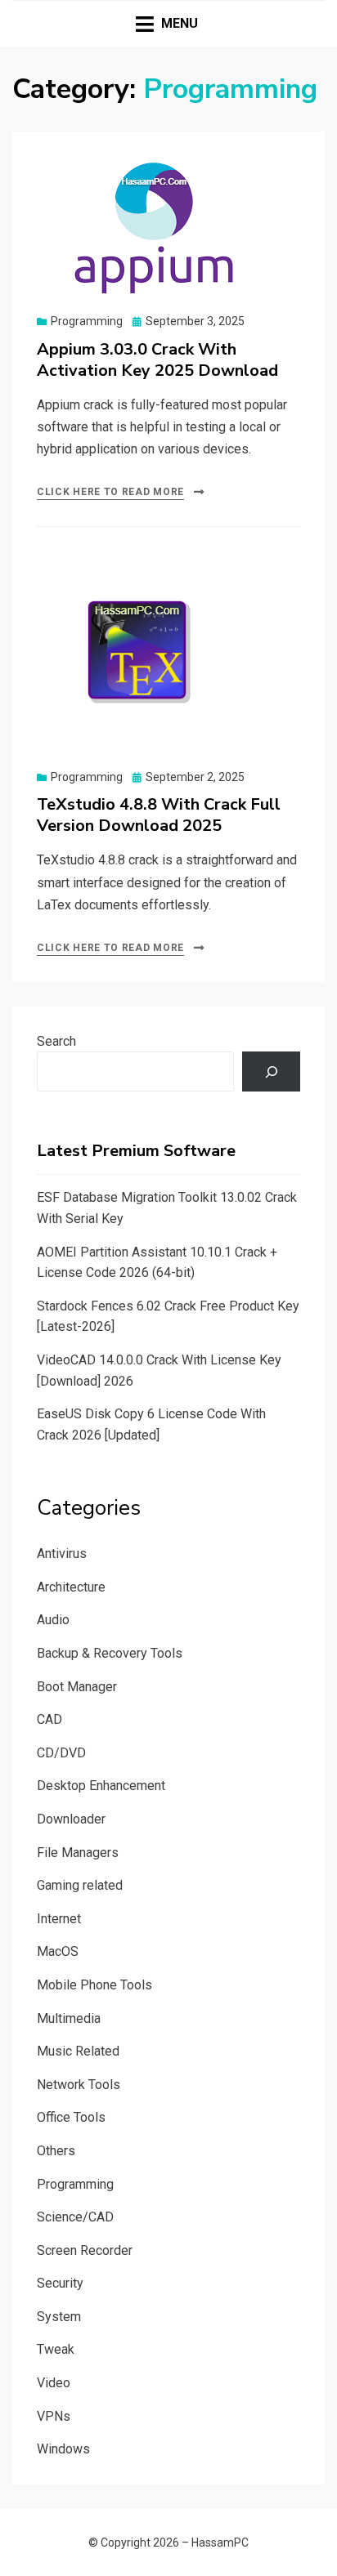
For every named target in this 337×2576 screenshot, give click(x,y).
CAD (49, 1719)
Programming (87, 321)
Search (56, 1041)
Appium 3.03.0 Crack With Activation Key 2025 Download (157, 360)
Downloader (71, 1819)
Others (56, 2151)
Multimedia (69, 2018)
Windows (63, 2449)
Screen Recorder (85, 2250)
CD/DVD (61, 1753)
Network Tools (79, 2085)
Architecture (71, 1587)
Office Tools (71, 2117)
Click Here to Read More (110, 492)
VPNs (54, 2416)
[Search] (271, 1071)
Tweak (56, 2349)
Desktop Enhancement (101, 1786)
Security (60, 2283)
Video (54, 2383)
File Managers (78, 1853)
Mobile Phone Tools (94, 1985)
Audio (53, 1620)
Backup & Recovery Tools (110, 1653)
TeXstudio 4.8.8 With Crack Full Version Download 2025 (159, 815)
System (59, 2317)
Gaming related (80, 1885)
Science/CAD (75, 2217)
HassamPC (220, 2543)
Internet (59, 1919)
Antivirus (62, 1554)
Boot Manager (77, 1687)
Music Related (78, 2051)
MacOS (58, 1951)
